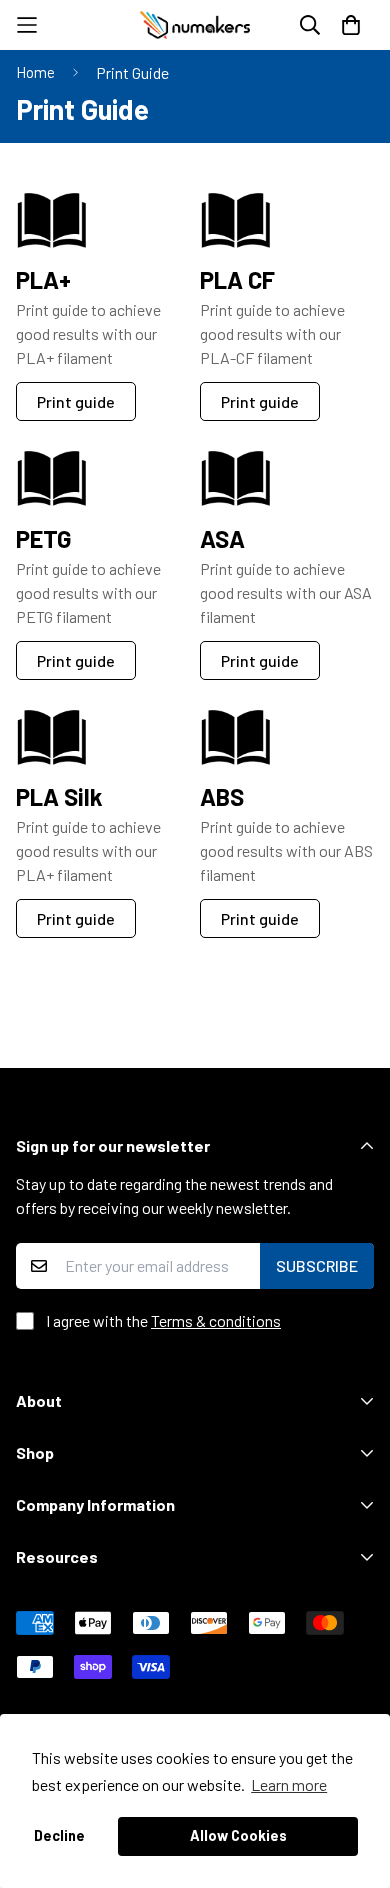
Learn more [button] (289, 1784)
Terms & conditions (216, 1320)
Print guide (260, 401)
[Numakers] (195, 25)
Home (35, 72)
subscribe (317, 1265)
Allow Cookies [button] (238, 1835)
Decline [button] (59, 1835)
